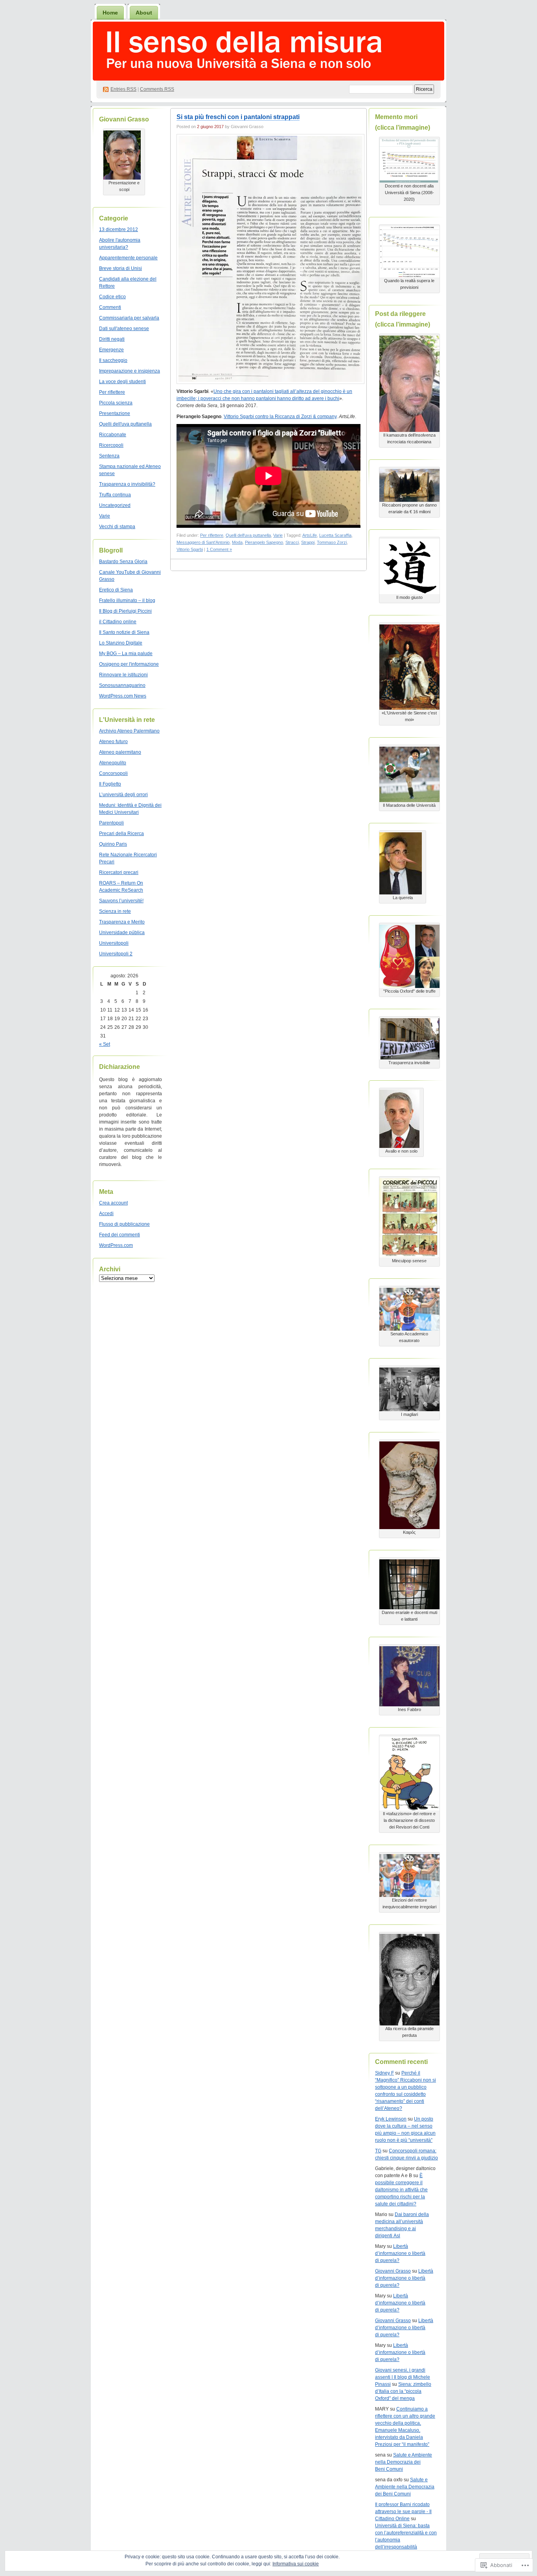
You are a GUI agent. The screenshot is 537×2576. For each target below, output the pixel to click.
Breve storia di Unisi (120, 268)
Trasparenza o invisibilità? (127, 484)
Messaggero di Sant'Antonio (203, 542)
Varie (105, 516)
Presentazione (115, 413)
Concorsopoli (113, 773)
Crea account (113, 1203)
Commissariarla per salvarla (129, 318)
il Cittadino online (118, 622)
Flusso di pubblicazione (124, 1224)
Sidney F (384, 2073)
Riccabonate (113, 435)
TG (378, 2151)
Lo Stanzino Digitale (121, 643)
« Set (105, 1044)
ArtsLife (310, 535)
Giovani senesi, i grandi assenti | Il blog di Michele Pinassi (403, 2377)
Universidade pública (122, 933)
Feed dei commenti (120, 1235)
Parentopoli (111, 823)
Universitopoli (114, 943)
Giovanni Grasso (393, 2271)
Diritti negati (112, 339)
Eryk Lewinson (391, 2119)
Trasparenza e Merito (122, 922)
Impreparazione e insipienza (130, 371)
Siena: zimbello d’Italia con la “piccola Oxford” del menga (403, 2391)
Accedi (106, 1214)
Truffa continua (115, 495)
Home (110, 13)
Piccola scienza (116, 403)
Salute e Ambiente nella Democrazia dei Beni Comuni (404, 2462)
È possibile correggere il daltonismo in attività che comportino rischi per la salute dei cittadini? (401, 2190)
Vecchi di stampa (117, 527)
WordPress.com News (123, 696)
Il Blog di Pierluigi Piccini (125, 611)
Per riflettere (112, 392)
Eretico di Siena (116, 590)
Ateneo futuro (113, 742)
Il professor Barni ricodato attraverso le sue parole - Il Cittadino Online (403, 2512)
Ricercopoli (111, 445)
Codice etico (112, 297)
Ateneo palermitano (120, 752)
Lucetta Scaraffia (335, 535)
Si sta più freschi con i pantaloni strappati (238, 117)
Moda (237, 542)
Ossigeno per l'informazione (129, 664)
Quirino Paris (113, 844)
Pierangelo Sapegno (264, 542)
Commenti (110, 307)
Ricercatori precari (119, 872)
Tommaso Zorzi (332, 542)
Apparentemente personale (128, 258)
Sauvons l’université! (121, 901)
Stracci (292, 542)
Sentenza (109, 456)
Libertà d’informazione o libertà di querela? (400, 2253)
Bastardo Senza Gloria (123, 562)
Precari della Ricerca (121, 834)
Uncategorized (115, 505)
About (144, 13)
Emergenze (111, 350)
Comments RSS (157, 89)
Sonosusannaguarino (122, 685)
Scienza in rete (115, 911)
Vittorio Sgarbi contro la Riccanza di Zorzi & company (280, 417)
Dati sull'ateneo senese (124, 329)
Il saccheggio (113, 360)
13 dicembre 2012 (119, 230)
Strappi (308, 542)
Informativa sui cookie (296, 2564)
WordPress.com (116, 1245)
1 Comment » (219, 549)
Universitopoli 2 (116, 954)
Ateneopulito (113, 763)
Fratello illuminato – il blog (127, 600)
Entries (123, 89)
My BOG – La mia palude (126, 654)
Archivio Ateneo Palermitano (129, 731)
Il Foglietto (110, 784)
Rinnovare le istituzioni (123, 675)
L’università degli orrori (123, 795)
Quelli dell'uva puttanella (125, 424)
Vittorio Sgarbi (190, 549)
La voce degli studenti (122, 382)
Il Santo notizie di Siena (124, 632)
